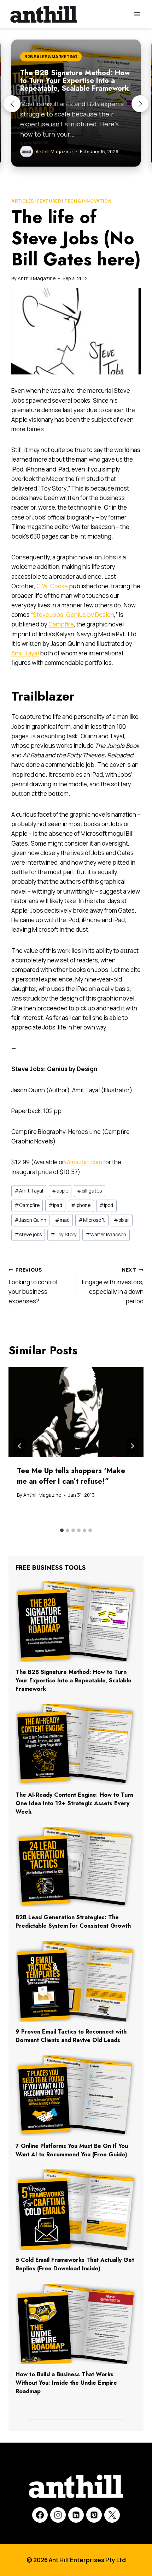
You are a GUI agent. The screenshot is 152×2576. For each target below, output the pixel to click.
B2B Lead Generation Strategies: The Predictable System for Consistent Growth (73, 1922)
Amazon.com (84, 1162)
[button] (12, 104)
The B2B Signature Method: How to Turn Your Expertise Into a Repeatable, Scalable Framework (74, 1680)
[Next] (132, 1446)
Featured (49, 201)
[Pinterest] (94, 2515)
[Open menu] (137, 14)
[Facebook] (40, 2515)
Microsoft (92, 1220)
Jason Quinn (30, 1220)
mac (62, 1220)
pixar (121, 1220)
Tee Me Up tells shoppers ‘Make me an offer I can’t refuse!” (71, 1476)
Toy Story (64, 1235)
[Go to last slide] (20, 1446)
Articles (23, 201)
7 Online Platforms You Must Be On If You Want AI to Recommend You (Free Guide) (72, 2150)
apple (60, 1191)
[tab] (62, 1530)
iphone (81, 1205)
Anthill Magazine (37, 278)
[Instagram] (58, 2515)
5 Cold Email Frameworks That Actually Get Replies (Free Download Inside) (75, 2264)
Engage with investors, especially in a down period (113, 1286)
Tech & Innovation (88, 201)
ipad (55, 1205)
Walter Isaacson (106, 1235)
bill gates (89, 1191)
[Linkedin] (76, 2515)
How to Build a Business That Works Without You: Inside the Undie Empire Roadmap (66, 2383)
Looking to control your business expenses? (33, 1286)
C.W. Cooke (52, 586)
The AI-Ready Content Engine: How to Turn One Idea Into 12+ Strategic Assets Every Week (74, 1803)
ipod (106, 1205)
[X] (112, 2515)
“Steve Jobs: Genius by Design (72, 615)
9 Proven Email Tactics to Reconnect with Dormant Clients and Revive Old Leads (71, 2036)
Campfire (61, 624)
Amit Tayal (25, 653)
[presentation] (76, 1412)
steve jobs (28, 1235)
